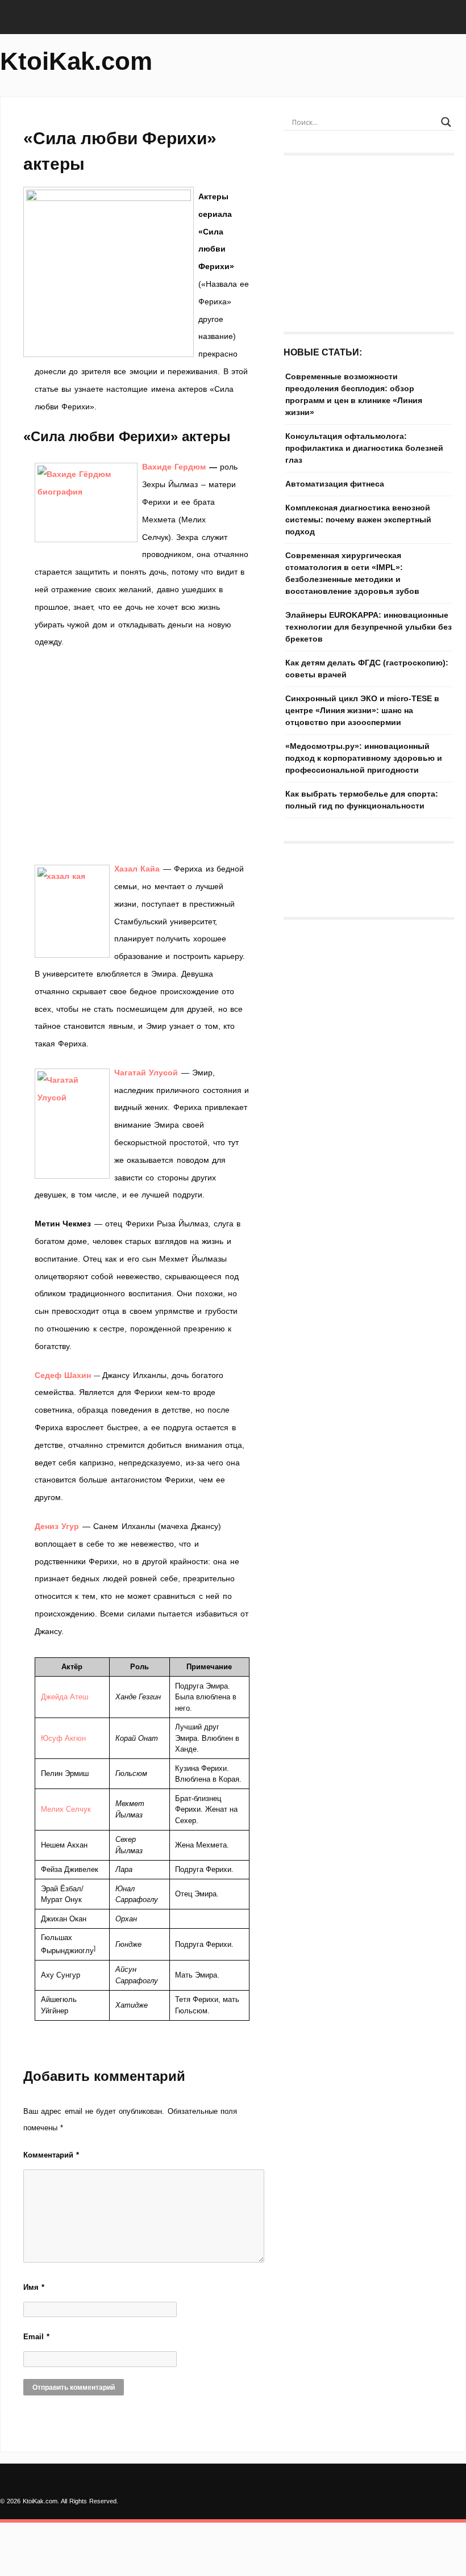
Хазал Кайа (137, 869)
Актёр (72, 1667)
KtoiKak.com (76, 61)
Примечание (209, 1667)
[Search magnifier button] (446, 122)
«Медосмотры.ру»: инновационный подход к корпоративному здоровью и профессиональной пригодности (364, 758)
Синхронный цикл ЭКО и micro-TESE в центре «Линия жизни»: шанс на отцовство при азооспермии (362, 710)
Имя (34, 2287)
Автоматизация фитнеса (335, 484)
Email (36, 2337)
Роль (140, 1667)
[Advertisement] (142, 755)
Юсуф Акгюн (63, 1738)
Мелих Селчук (66, 1809)
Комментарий (51, 2155)
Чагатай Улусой (146, 1073)
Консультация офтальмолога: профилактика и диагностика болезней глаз (364, 448)
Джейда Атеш (65, 1697)
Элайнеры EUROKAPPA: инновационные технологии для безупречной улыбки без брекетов (369, 627)
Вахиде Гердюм (174, 467)
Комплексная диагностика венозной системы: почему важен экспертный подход (358, 520)
